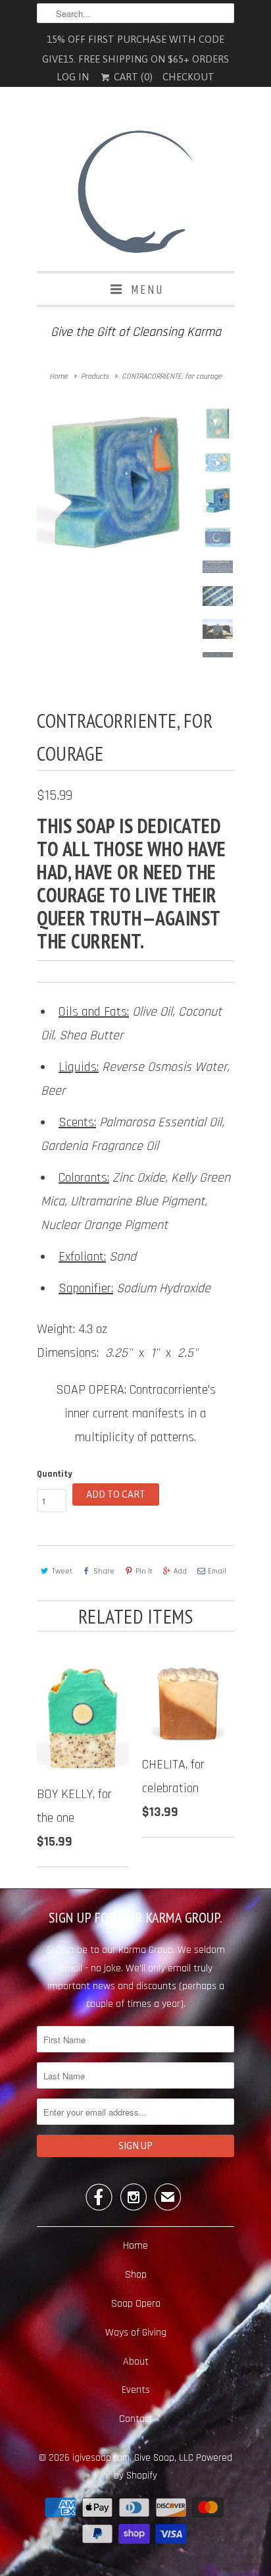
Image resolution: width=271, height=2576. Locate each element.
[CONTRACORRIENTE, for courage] (116, 461)
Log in (73, 77)
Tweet (62, 1571)
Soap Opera (136, 2304)
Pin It (144, 1571)
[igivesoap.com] (135, 194)
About (136, 2362)
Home (135, 2246)
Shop (136, 2275)
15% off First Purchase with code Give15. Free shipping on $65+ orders (135, 41)
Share (104, 1571)
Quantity (55, 1474)
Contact (136, 2419)
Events (136, 2390)
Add (180, 1571)
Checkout (188, 77)
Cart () (132, 77)
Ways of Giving (136, 2333)
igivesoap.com (101, 2458)
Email (217, 1571)
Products (95, 376)
